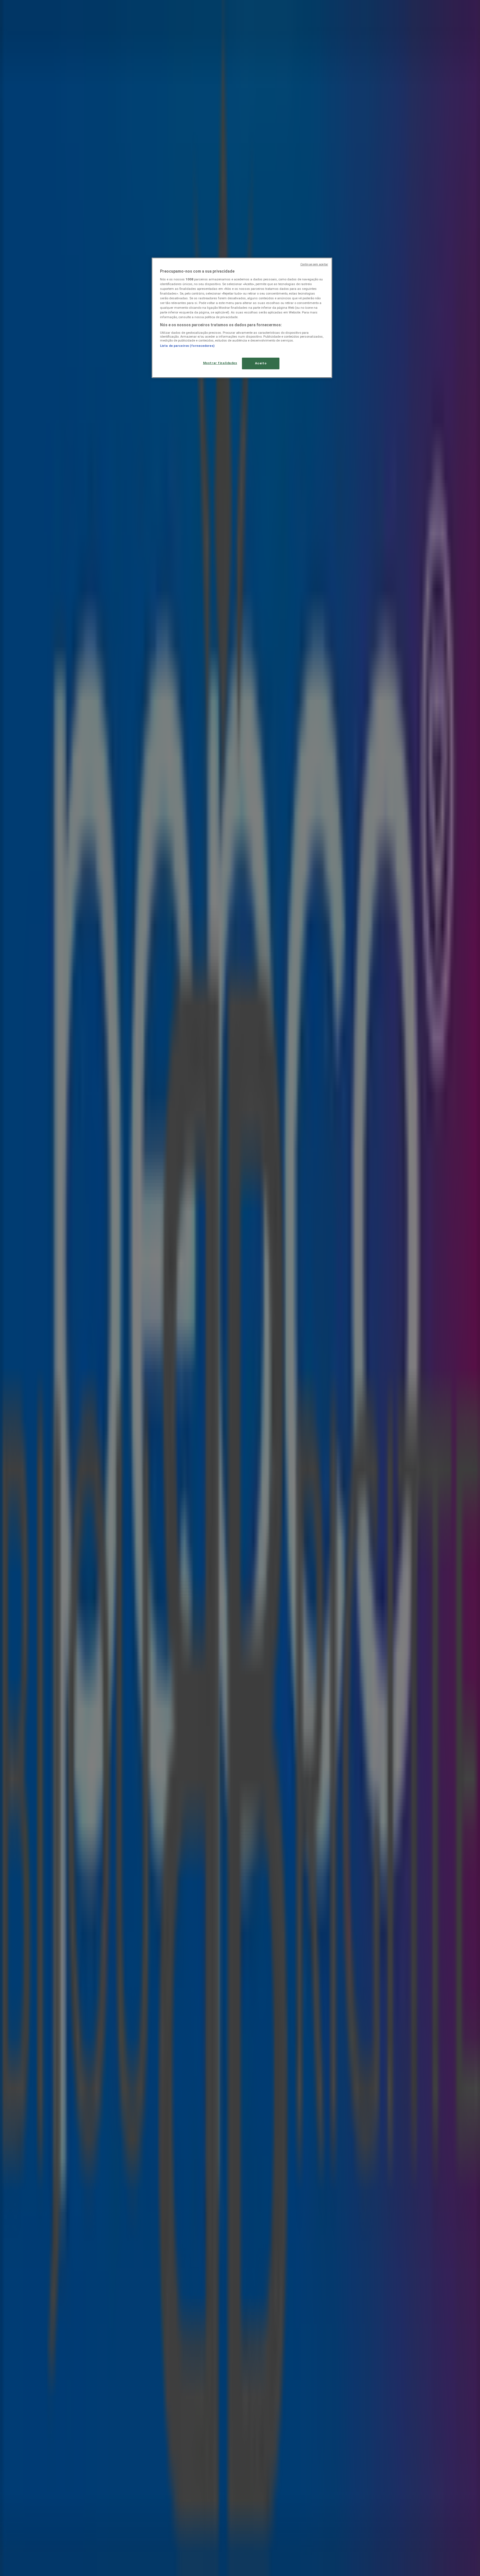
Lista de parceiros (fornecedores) (187, 346)
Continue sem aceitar (314, 264)
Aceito (261, 363)
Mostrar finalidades (220, 363)
